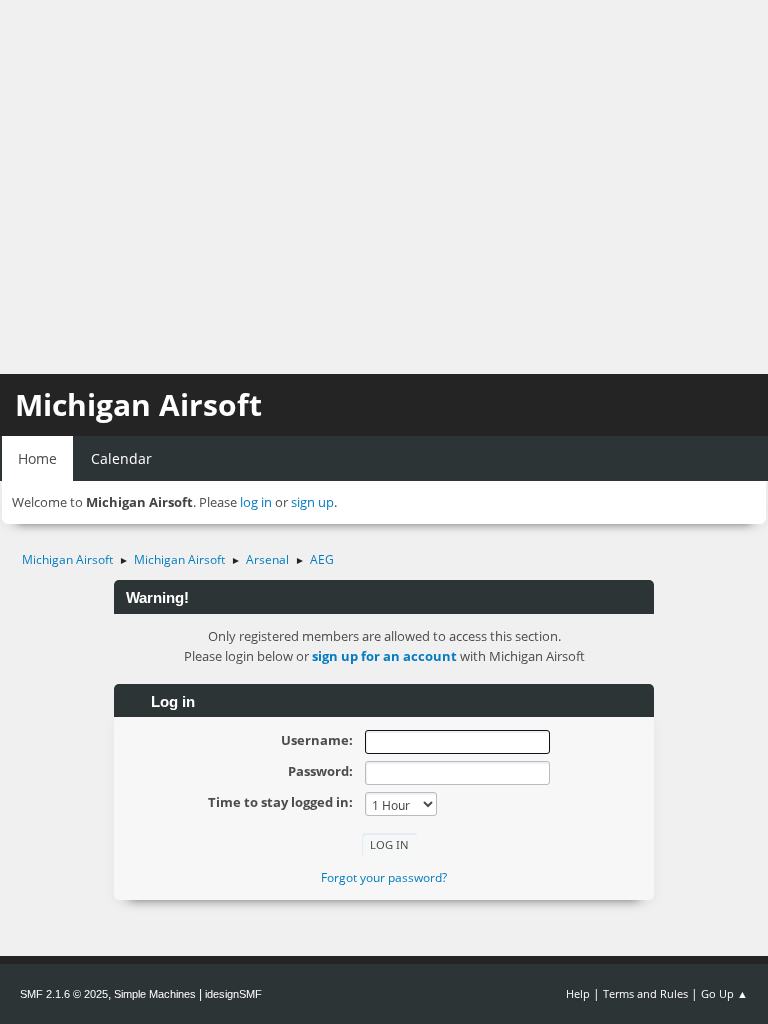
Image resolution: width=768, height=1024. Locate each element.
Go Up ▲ (724, 993)
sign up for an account (384, 656)
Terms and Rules (645, 993)
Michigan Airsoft (138, 404)
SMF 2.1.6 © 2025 (64, 994)
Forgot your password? (384, 877)
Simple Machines (155, 994)
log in (256, 502)
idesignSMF (233, 994)
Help (578, 993)
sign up (312, 502)
